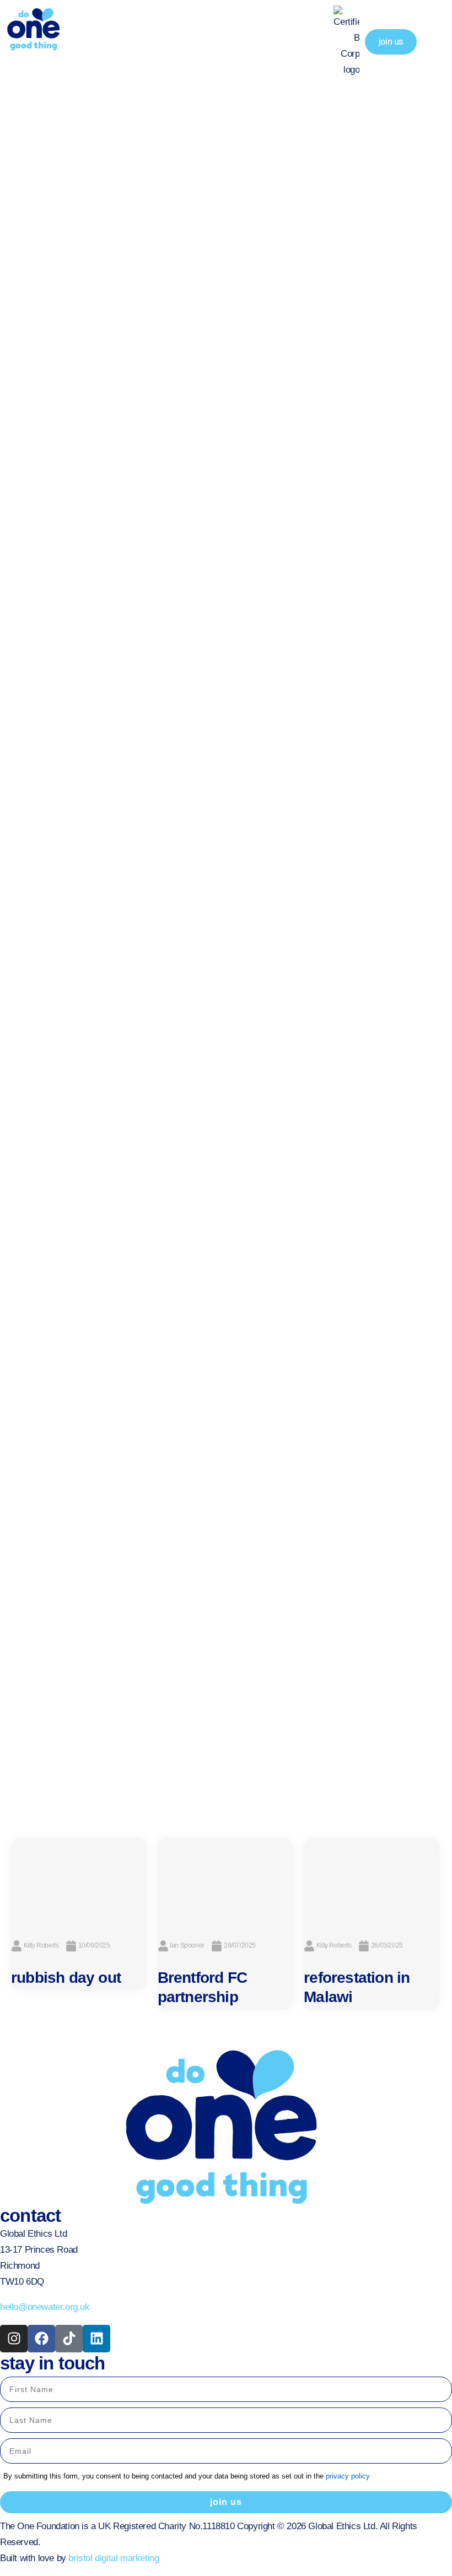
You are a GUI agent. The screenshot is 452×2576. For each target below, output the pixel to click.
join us (226, 2502)
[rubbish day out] (79, 1883)
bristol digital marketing (114, 2558)
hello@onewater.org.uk (45, 2307)
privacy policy (348, 2476)
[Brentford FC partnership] (225, 1883)
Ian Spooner (187, 1945)
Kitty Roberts (41, 1945)
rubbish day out (66, 1978)
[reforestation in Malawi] (372, 1883)
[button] (434, 42)
